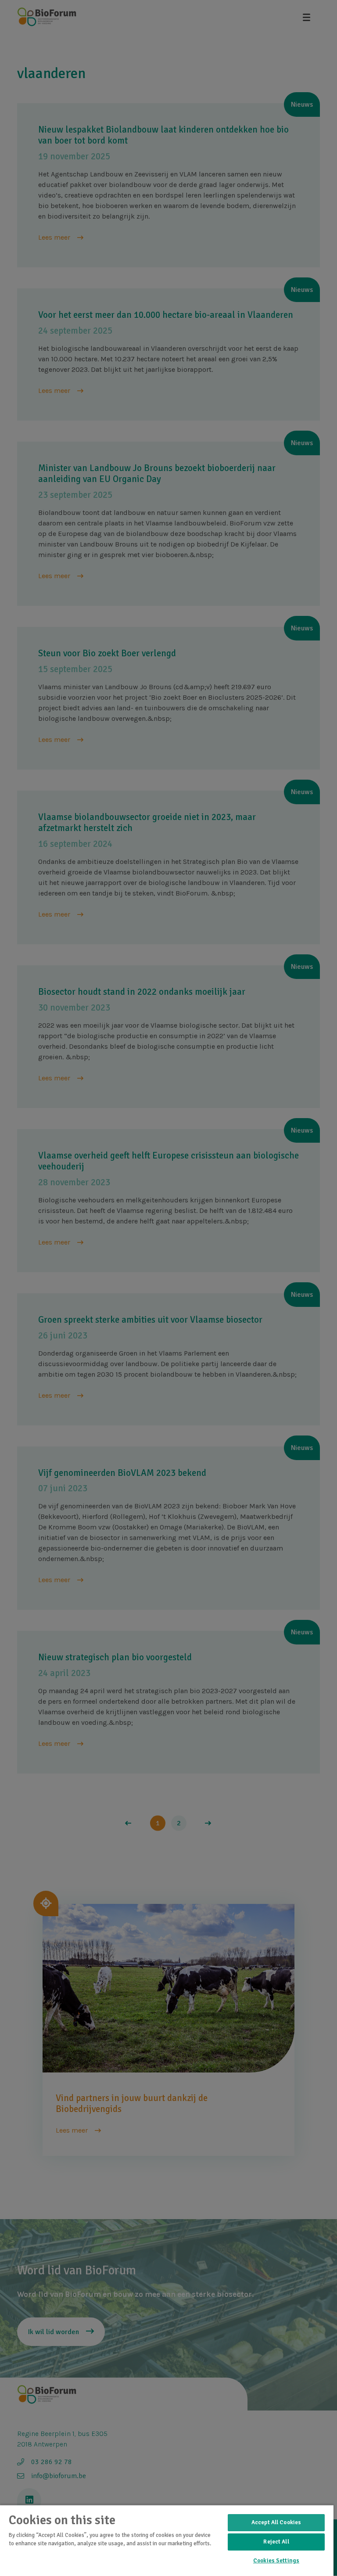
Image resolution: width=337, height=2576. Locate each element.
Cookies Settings (276, 2561)
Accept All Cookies (276, 2522)
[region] (167, 2540)
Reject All (276, 2542)
